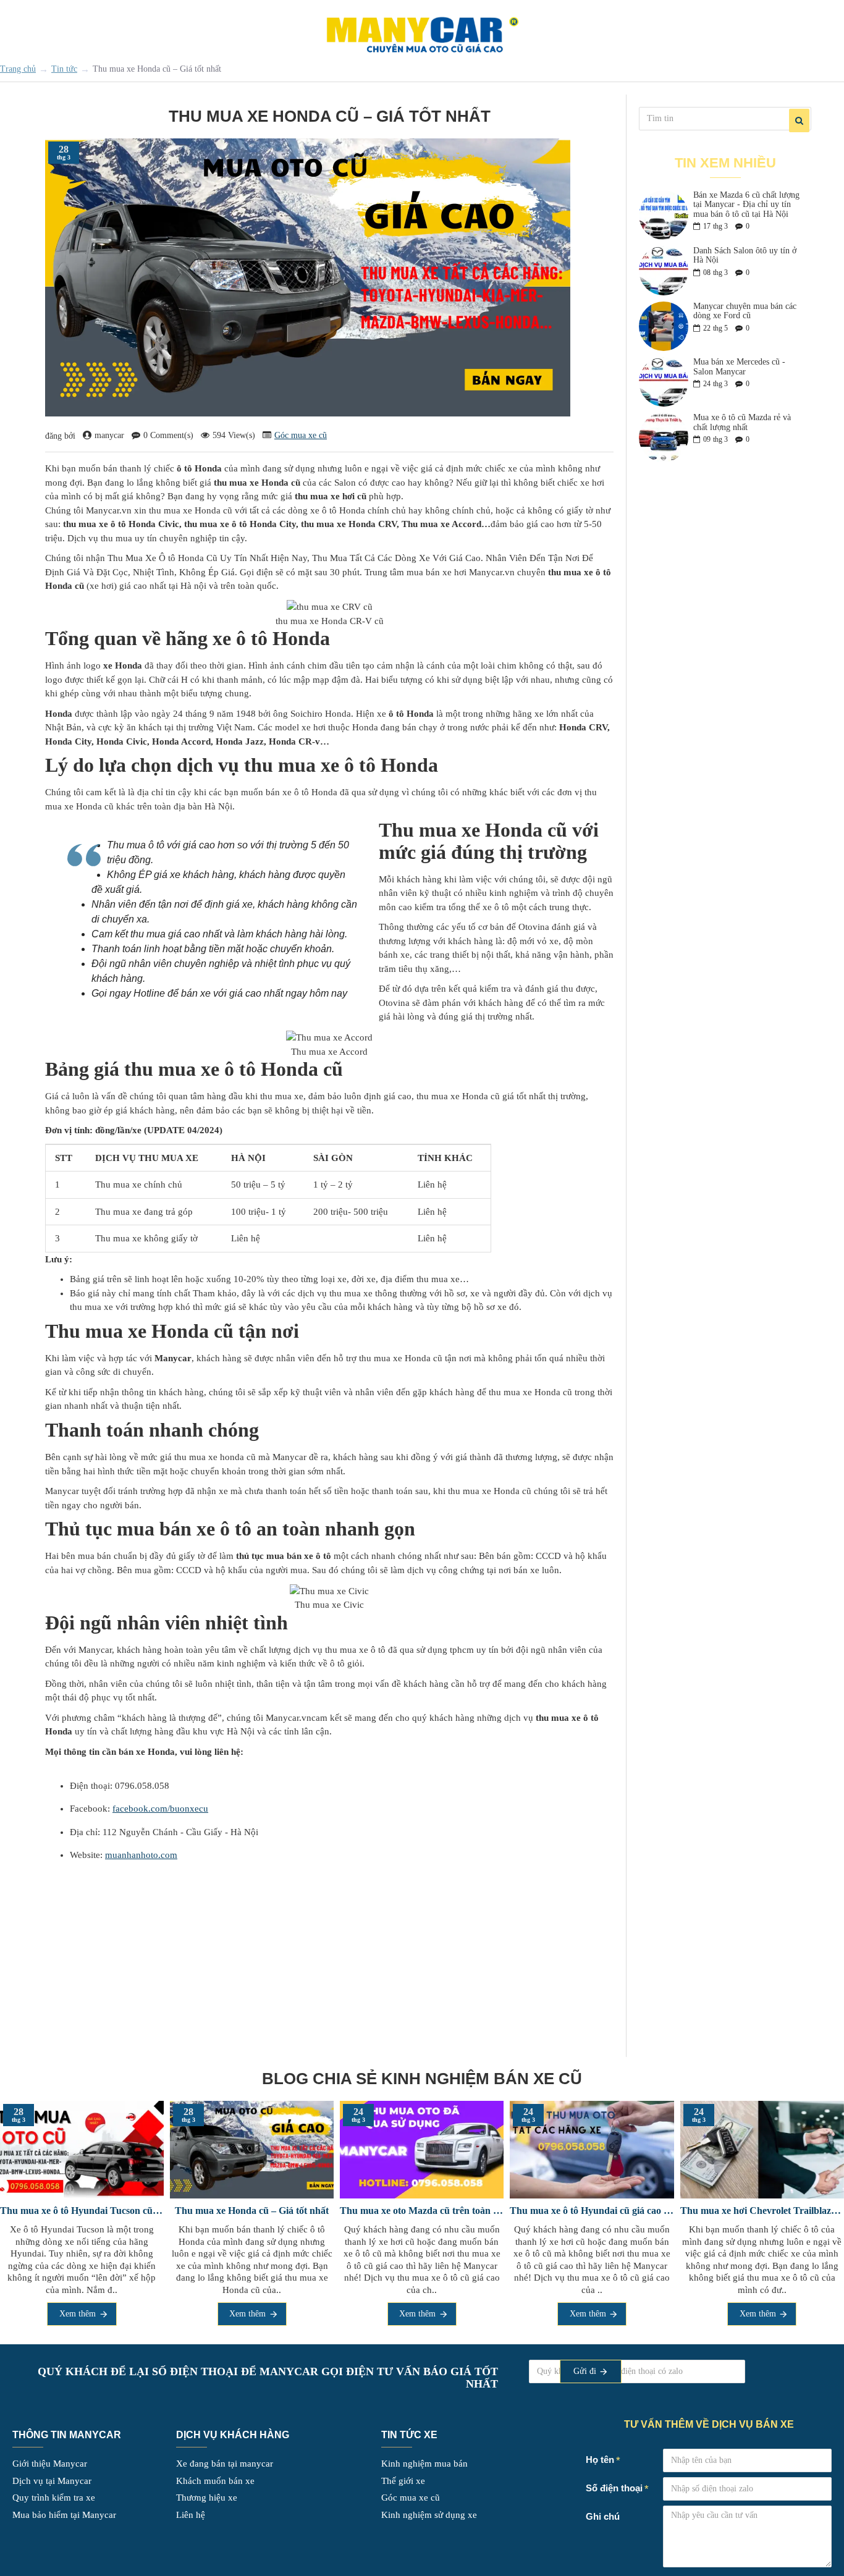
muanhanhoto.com (141, 1855)
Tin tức (64, 69)
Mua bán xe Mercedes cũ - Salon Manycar (739, 366)
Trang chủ (18, 69)
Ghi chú (603, 2516)
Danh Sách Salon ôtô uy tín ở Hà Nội (745, 255)
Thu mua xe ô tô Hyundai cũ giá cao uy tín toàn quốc (733, 2211)
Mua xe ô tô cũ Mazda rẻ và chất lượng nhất (742, 422)
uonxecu (192, 1809)
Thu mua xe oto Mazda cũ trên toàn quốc (563, 2211)
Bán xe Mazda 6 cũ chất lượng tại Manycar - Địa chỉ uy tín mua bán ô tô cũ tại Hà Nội (746, 205)
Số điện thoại (527, 2364)
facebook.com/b (144, 1809)
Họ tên (600, 2460)
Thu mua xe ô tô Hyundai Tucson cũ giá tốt (223, 2211)
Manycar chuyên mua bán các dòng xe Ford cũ (745, 311)
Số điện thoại (614, 2488)
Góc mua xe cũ (301, 435)
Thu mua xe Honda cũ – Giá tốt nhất (393, 2211)
